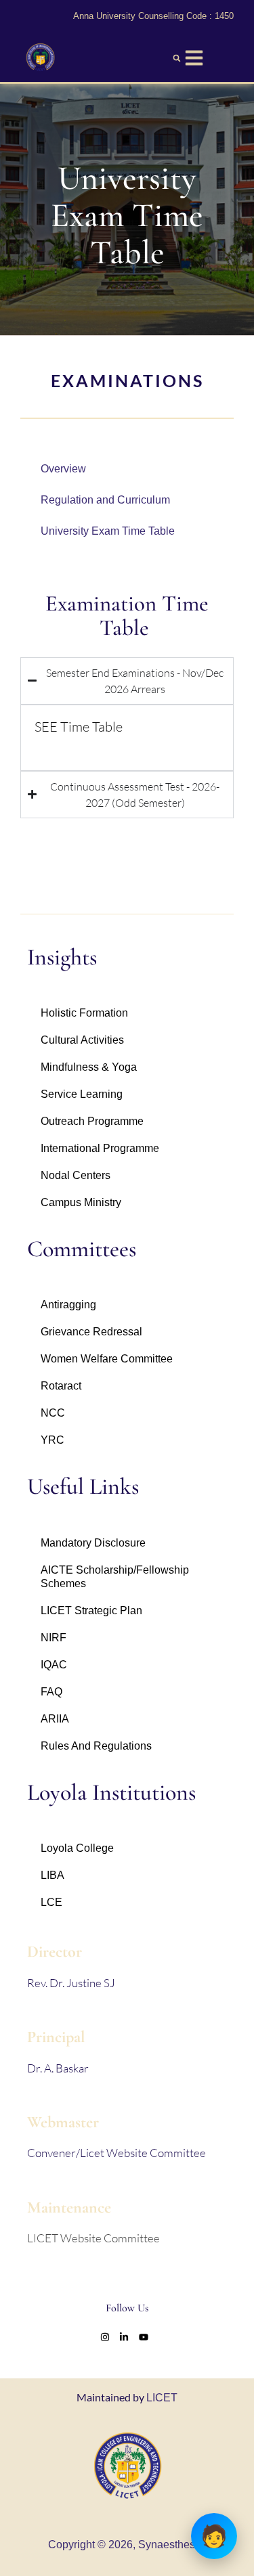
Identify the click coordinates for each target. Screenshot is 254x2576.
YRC (52, 1440)
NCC (53, 1413)
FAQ (51, 1692)
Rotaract (61, 1386)
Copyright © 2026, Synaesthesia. (127, 2545)
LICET (162, 2398)
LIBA (52, 1875)
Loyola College (77, 1848)
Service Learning (82, 1094)
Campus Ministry (81, 1202)
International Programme (100, 1148)
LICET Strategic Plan (91, 1611)
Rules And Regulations (96, 1746)
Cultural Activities (82, 1040)
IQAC (54, 1665)
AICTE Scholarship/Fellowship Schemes (115, 1577)
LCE (51, 1902)
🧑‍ (214, 2536)
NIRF (54, 1638)
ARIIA (55, 1719)
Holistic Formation (84, 1013)
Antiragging (68, 1305)
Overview (63, 469)
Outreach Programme (92, 1121)
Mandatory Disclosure (93, 1543)
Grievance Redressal (91, 1332)
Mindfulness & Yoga (89, 1067)
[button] (177, 58)
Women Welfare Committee (107, 1359)
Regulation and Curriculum (105, 500)
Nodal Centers (76, 1175)
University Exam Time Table (108, 531)
